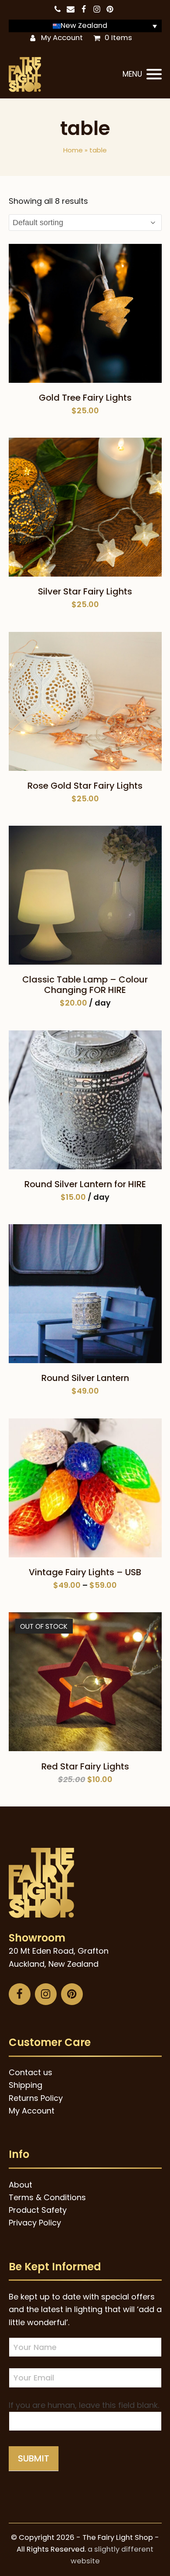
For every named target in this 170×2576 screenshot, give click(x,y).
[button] (142, 74)
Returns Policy (36, 2098)
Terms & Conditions (47, 2197)
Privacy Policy (35, 2223)
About (20, 2185)
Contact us (31, 2072)
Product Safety (38, 2210)
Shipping (25, 2085)
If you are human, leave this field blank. (84, 2405)
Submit (34, 2458)
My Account (62, 38)
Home (73, 150)
